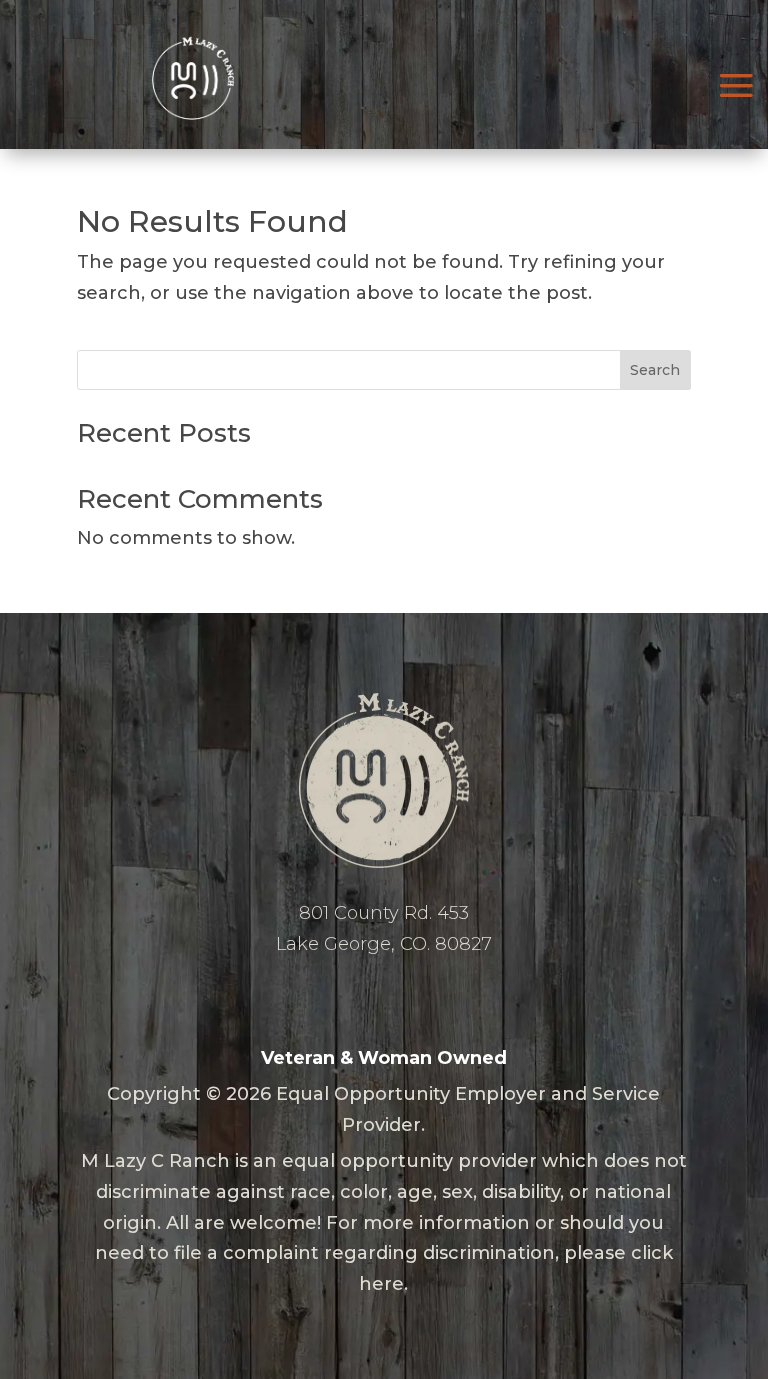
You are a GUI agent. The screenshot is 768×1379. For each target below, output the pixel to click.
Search (655, 370)
